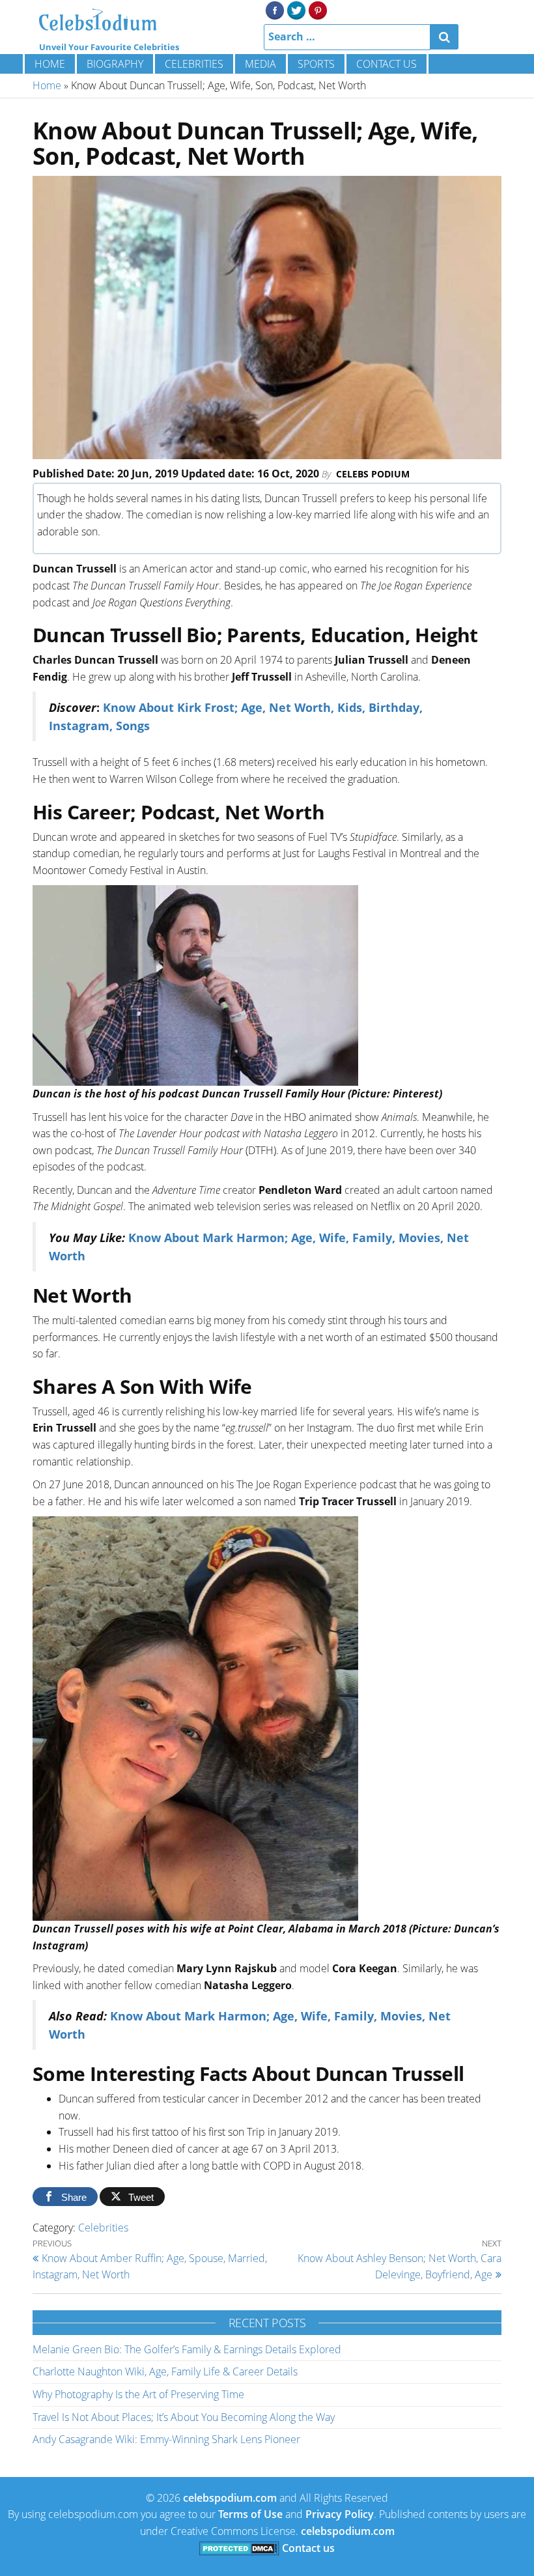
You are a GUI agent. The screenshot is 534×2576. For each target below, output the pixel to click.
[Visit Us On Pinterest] (317, 9)
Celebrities (194, 64)
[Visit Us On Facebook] (274, 9)
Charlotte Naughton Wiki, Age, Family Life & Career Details (165, 2371)
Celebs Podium (373, 474)
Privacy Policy (340, 2514)
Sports (316, 64)
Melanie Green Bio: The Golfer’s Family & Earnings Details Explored (187, 2349)
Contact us (386, 64)
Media (260, 64)
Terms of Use (250, 2514)
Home (50, 64)
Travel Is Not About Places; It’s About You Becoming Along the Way (184, 2417)
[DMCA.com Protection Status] (239, 2548)
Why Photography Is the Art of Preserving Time (138, 2394)
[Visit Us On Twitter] (296, 9)
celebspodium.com (230, 2498)
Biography (115, 64)
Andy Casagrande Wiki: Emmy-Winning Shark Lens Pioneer (166, 2439)
